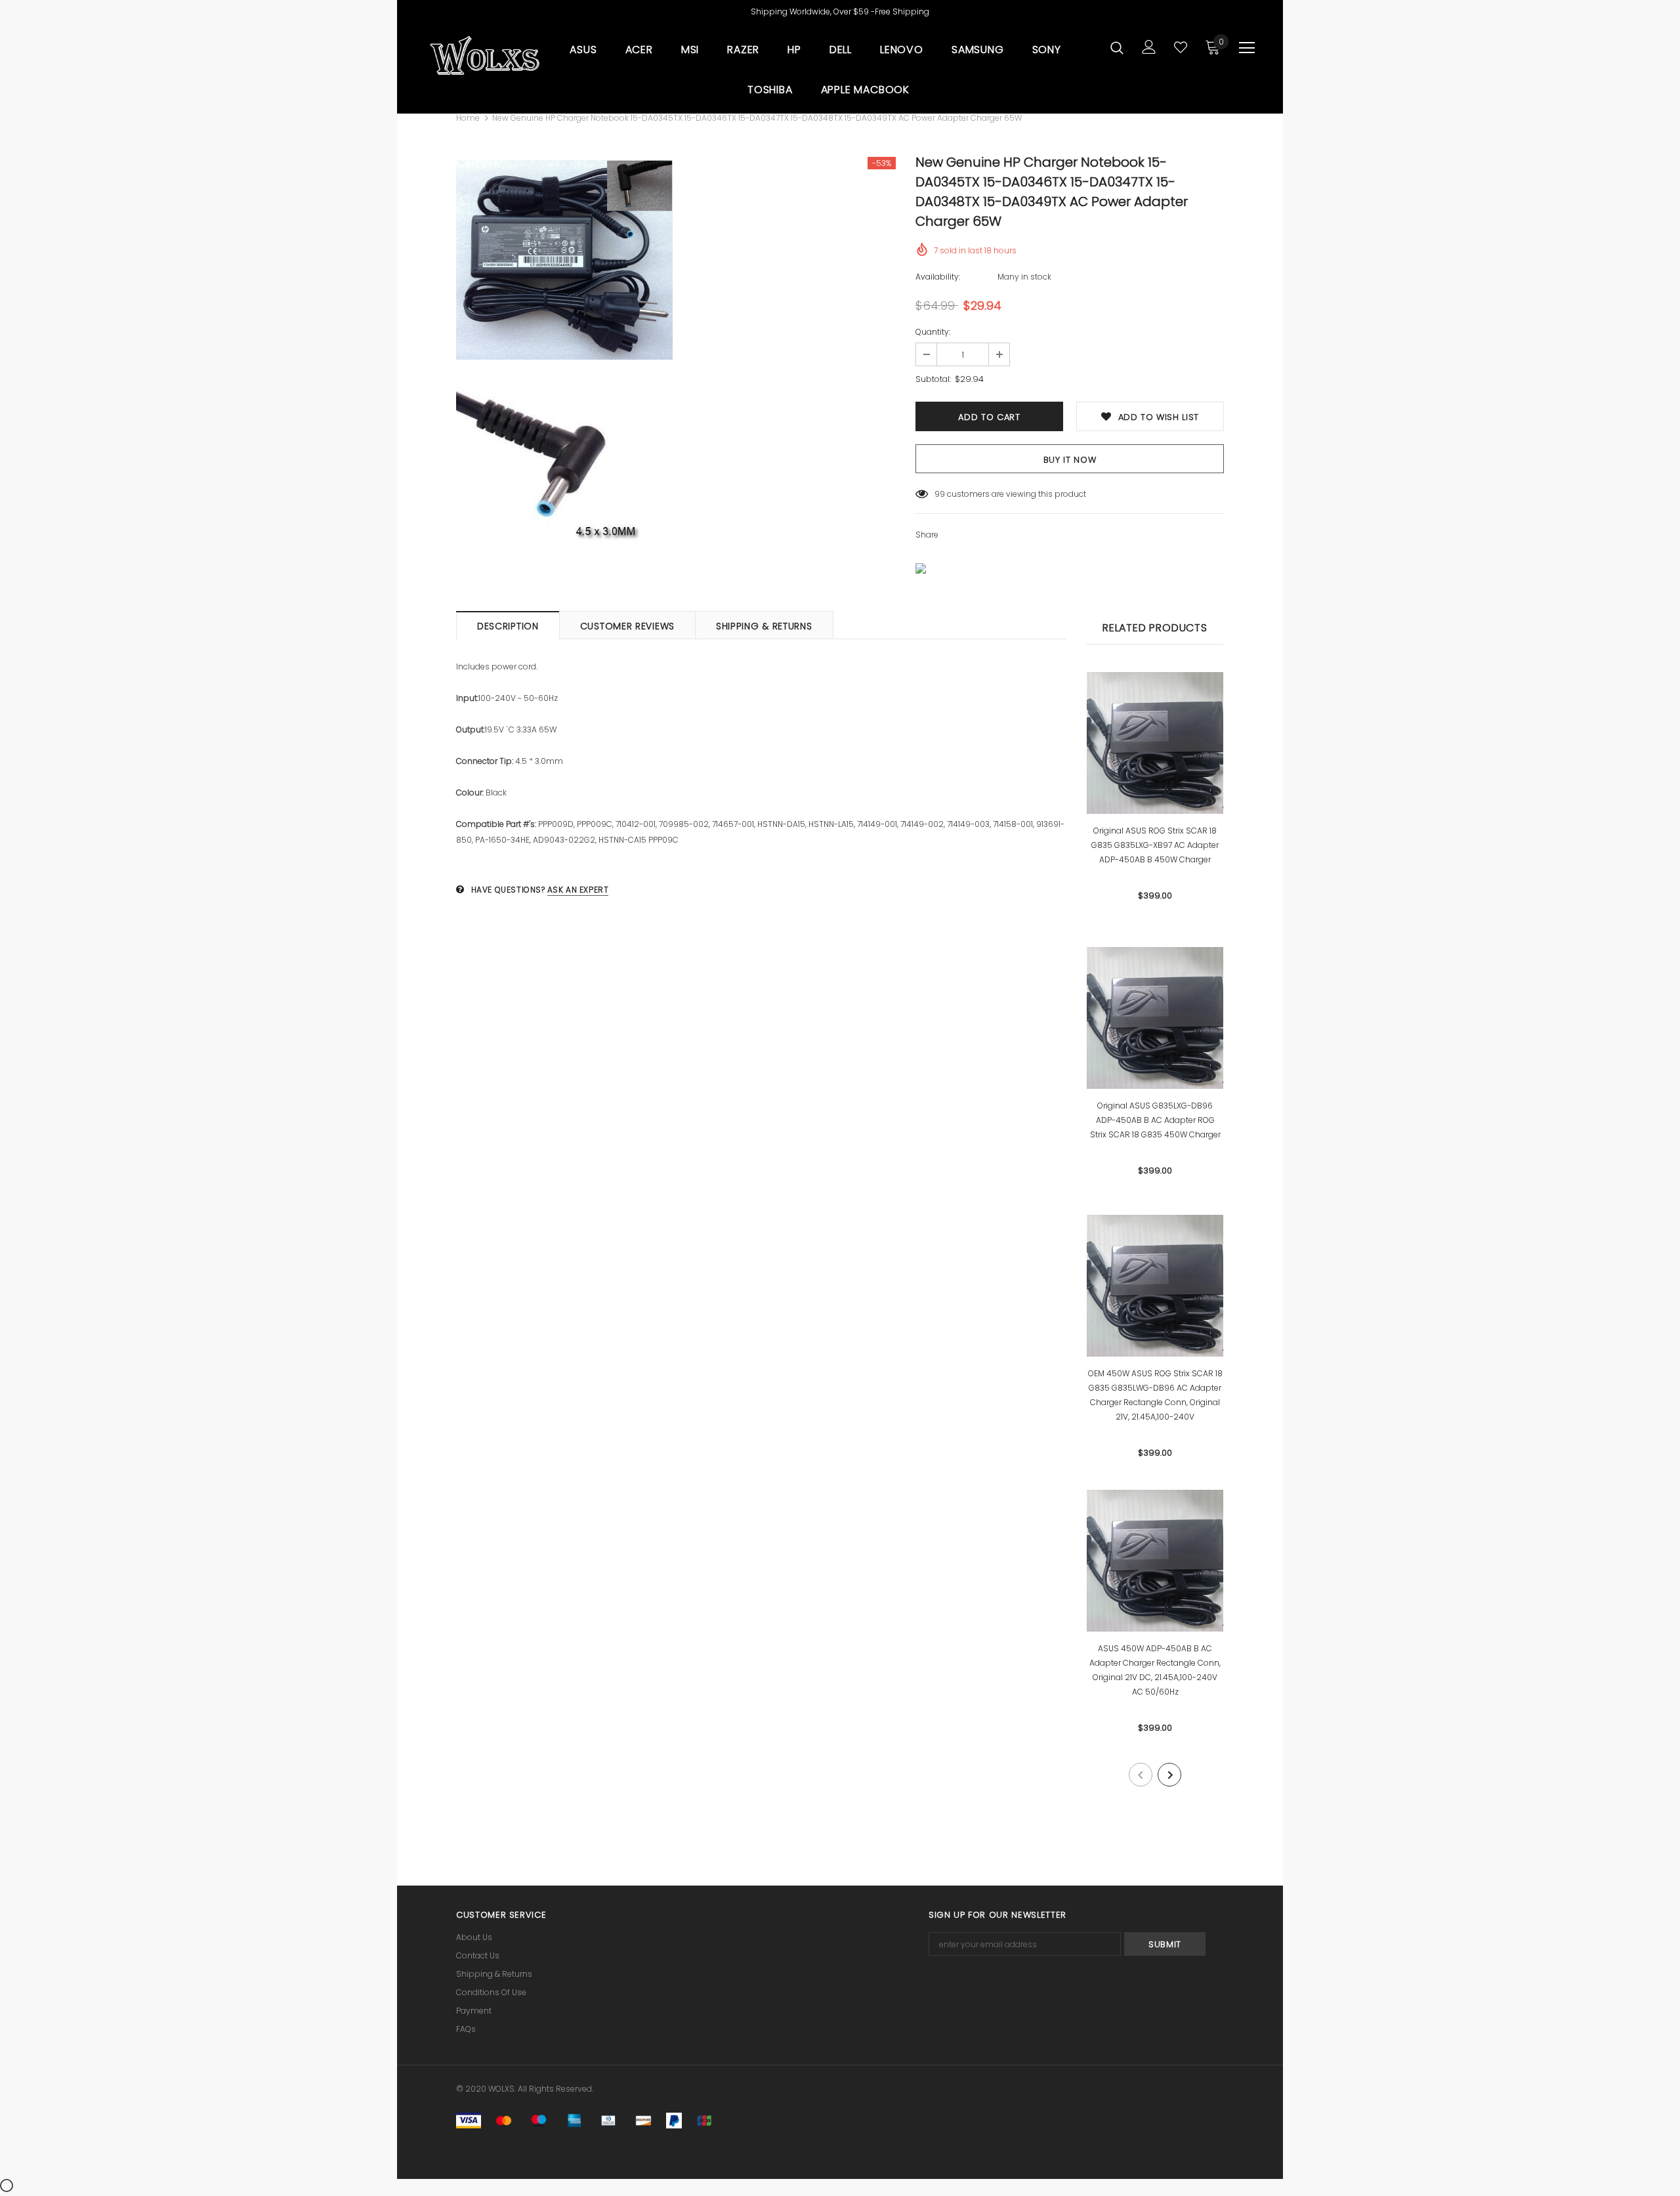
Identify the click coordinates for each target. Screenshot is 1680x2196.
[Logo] (484, 56)
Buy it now (1070, 460)
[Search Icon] (1117, 47)
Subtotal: (933, 379)
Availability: (938, 277)
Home (468, 118)
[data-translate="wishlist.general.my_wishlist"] (1181, 47)
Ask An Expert (578, 890)
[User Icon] (1149, 47)
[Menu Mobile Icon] (1247, 48)
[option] (564, 365)
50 (940, 494)
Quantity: (933, 332)
